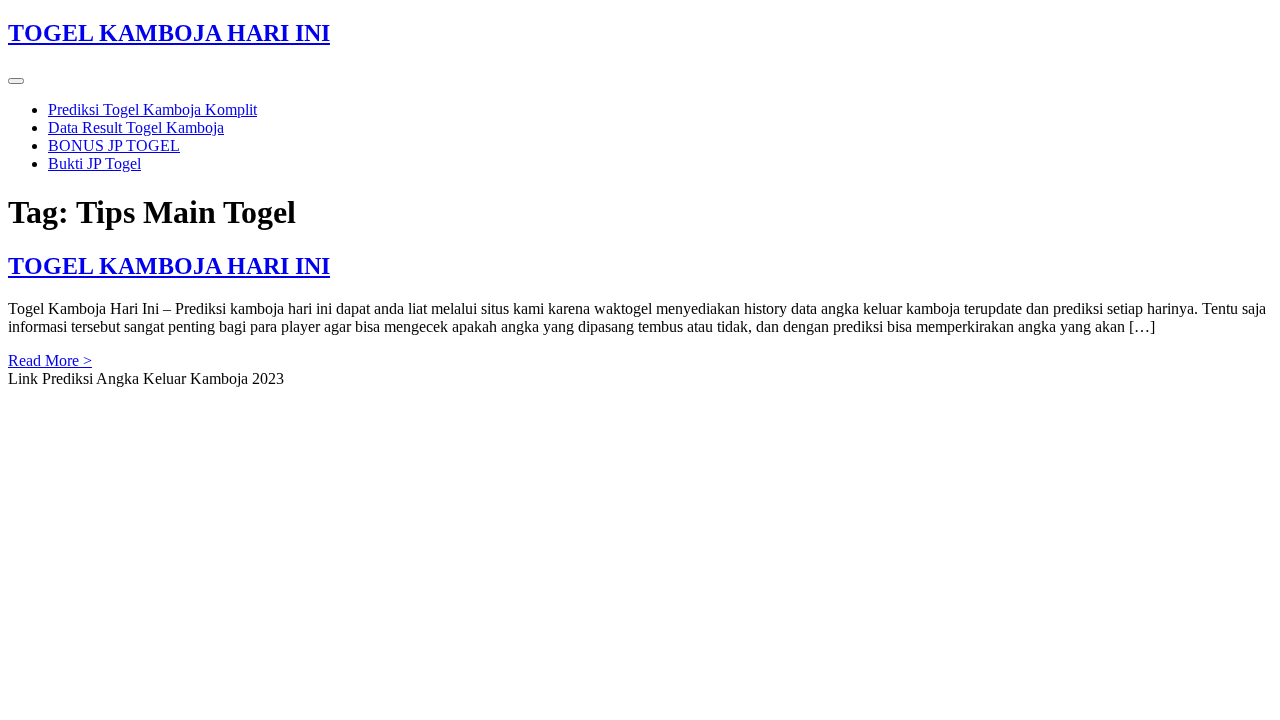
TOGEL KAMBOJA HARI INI (169, 33)
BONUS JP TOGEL (114, 145)
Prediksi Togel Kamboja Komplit (152, 109)
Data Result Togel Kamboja (136, 127)
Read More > (50, 360)
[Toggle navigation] (16, 81)
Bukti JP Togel (94, 163)
